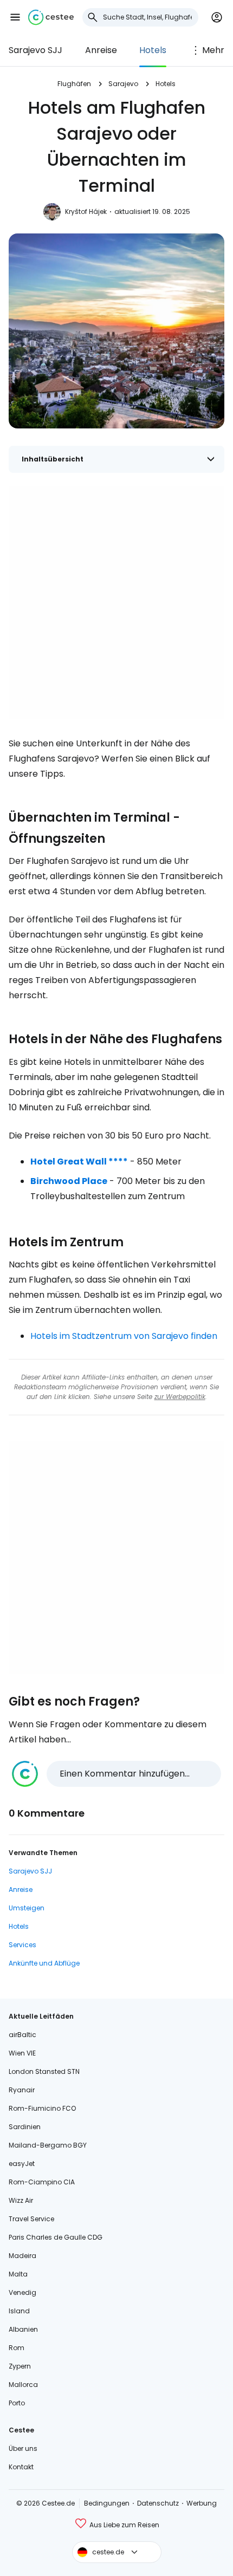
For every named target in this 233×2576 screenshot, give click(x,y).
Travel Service (31, 2219)
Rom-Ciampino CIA (42, 2182)
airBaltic (22, 2035)
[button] (15, 17)
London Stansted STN (44, 2071)
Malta (18, 2274)
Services (22, 1945)
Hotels (153, 50)
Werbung (202, 2503)
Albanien (23, 2329)
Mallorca (23, 2385)
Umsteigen (27, 1908)
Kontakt (21, 2467)
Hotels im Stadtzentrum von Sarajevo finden (124, 1336)
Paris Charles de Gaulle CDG (56, 2237)
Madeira (22, 2256)
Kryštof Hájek (86, 212)
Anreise (101, 50)
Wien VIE (22, 2053)
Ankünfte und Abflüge (44, 1963)
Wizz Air (21, 2200)
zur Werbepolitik (180, 1397)
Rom (17, 2348)
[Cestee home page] (51, 17)
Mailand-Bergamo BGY (48, 2145)
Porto (17, 2403)
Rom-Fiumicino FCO (42, 2108)
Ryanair (22, 2090)
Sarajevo (123, 84)
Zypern (20, 2366)
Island (19, 2311)
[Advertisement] (116, 602)
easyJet (22, 2164)
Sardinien (25, 2127)
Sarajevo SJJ (35, 50)
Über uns (23, 2448)
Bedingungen (107, 2503)
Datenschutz (158, 2503)
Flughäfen (74, 84)
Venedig (22, 2292)
